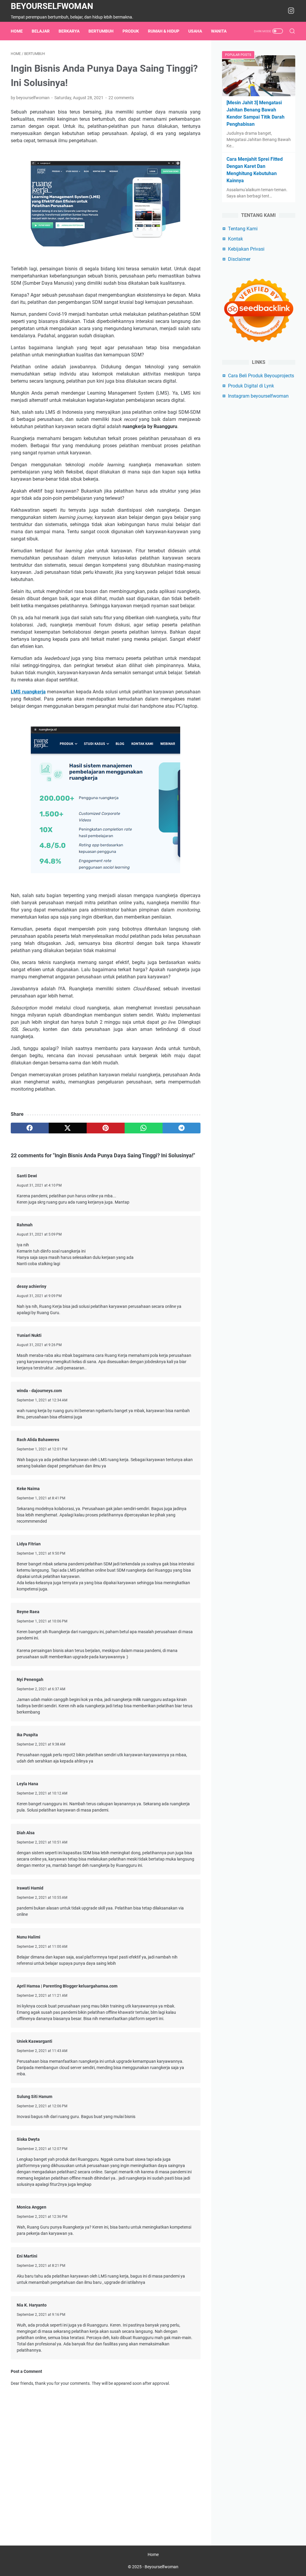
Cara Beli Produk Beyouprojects (261, 376)
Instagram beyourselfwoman (258, 396)
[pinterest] (106, 1128)
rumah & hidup (164, 31)
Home (17, 31)
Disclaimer (239, 259)
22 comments (121, 98)
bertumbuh (101, 31)
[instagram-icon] (291, 11)
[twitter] (68, 1128)
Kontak (235, 239)
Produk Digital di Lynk (251, 386)
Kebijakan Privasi (246, 249)
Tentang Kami (243, 229)
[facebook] (30, 1128)
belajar (41, 31)
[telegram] (182, 1128)
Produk (131, 31)
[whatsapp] (144, 1128)
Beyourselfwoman (52, 6)
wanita (219, 31)
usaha (195, 31)
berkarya (69, 31)
